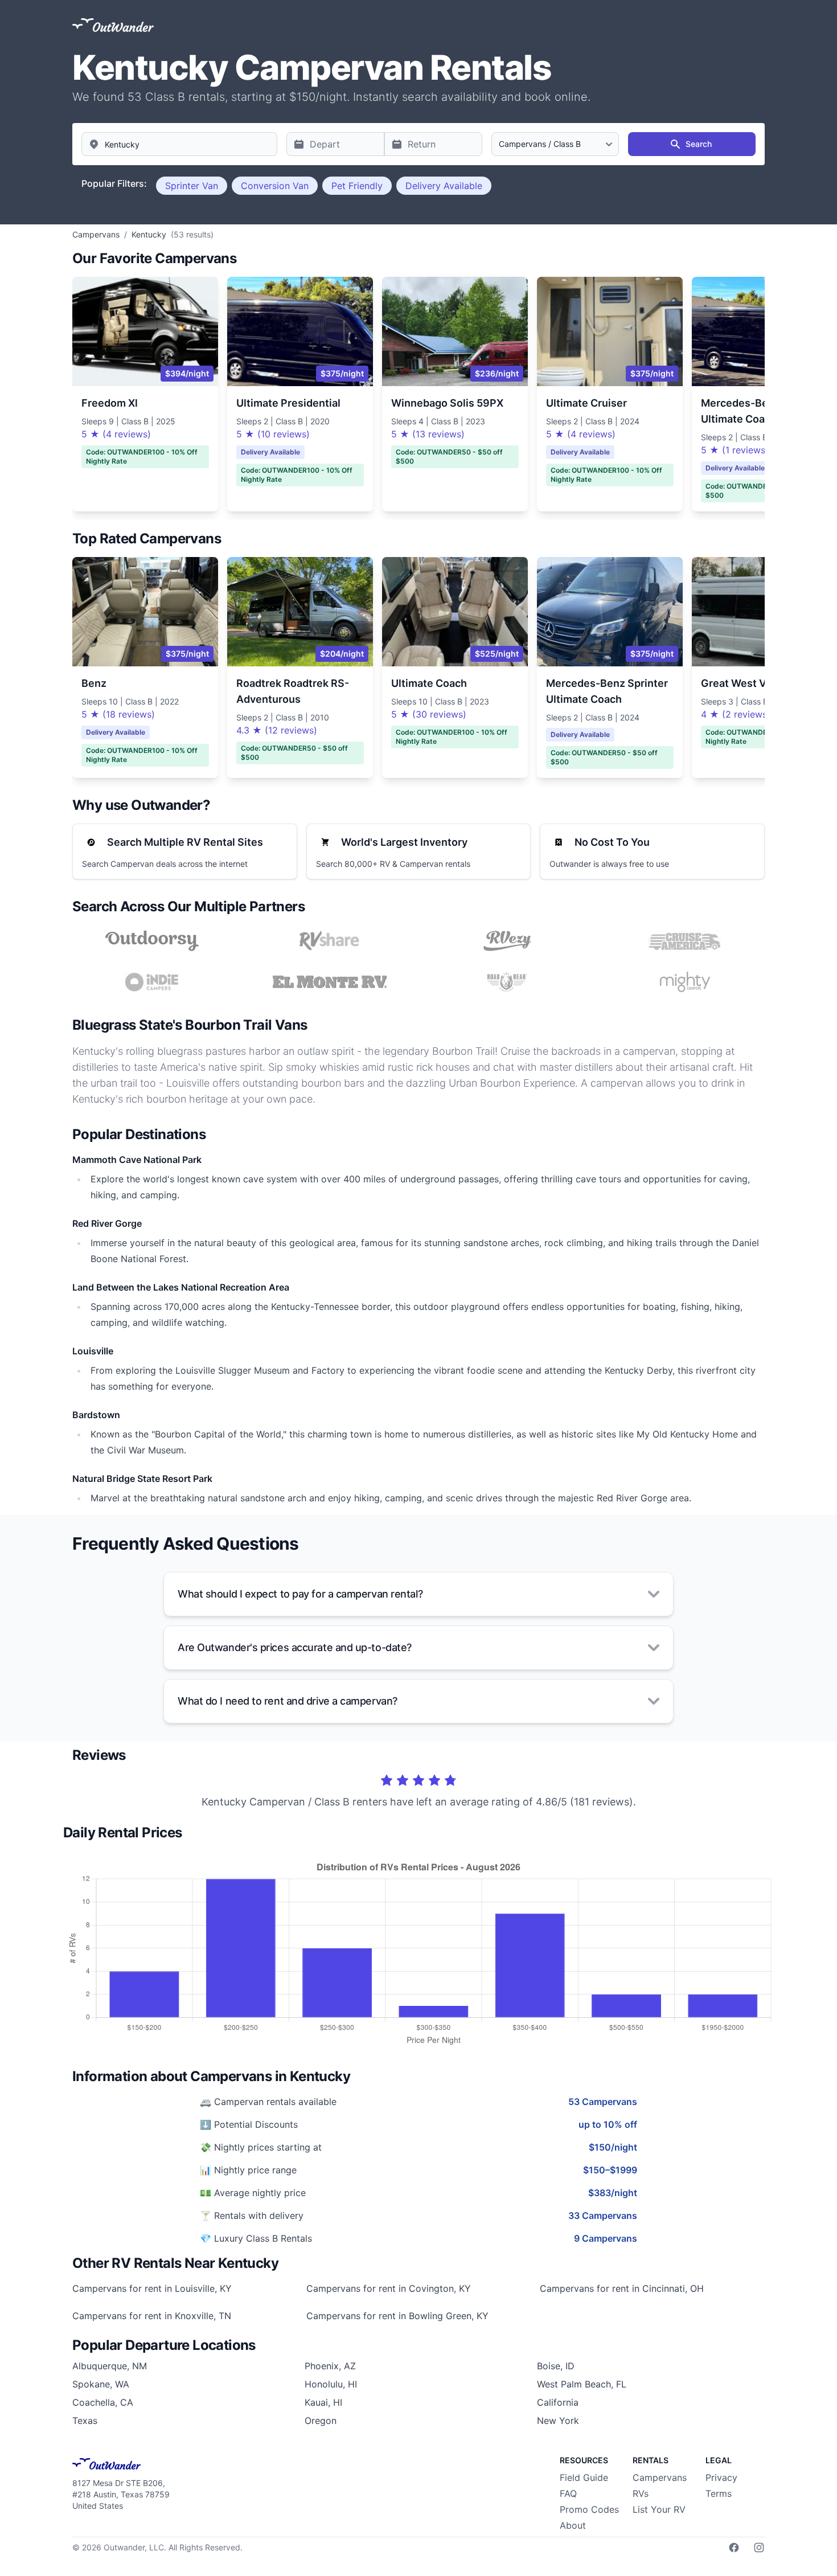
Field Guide (584, 2477)
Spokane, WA (101, 2384)
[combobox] (179, 144)
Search (699, 144)
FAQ (568, 2493)
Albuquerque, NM (110, 2366)
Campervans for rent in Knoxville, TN (152, 2316)
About (573, 2525)
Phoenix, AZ (330, 2366)
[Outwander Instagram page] (759, 2548)
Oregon (321, 2421)
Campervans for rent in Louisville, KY (152, 2288)
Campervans (660, 2477)
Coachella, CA (103, 2402)
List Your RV (659, 2509)
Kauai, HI (323, 2402)
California (558, 2402)
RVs (641, 2493)
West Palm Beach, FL (582, 2384)
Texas (85, 2421)
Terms (719, 2493)
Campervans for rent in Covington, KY (389, 2288)
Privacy (721, 2477)
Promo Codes (589, 2509)
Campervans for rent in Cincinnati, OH (622, 2288)
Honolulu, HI (331, 2384)
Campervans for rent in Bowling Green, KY (397, 2316)
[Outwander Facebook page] (734, 2548)
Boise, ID (556, 2366)
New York (558, 2421)
